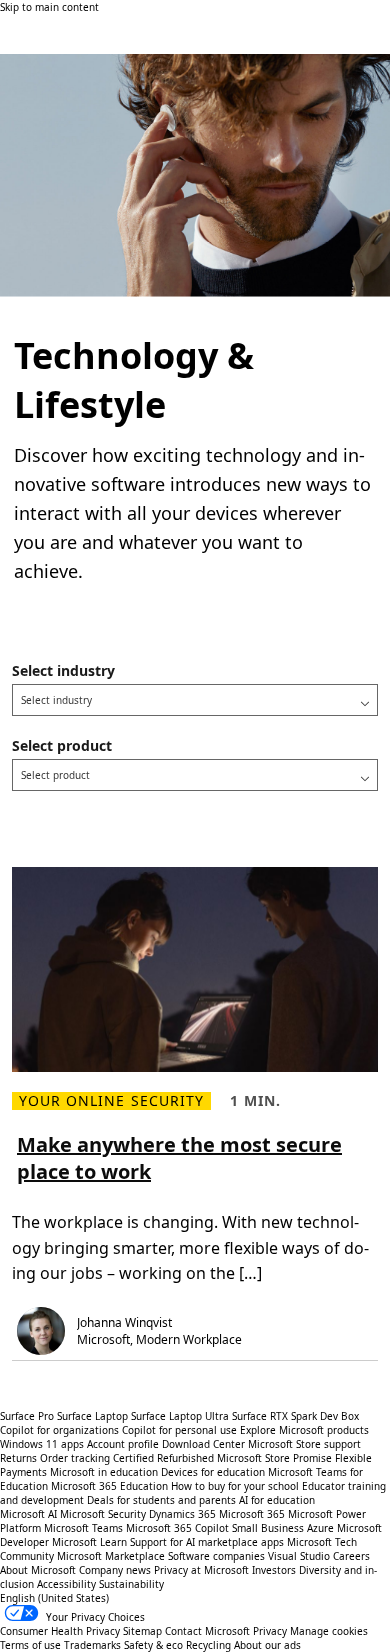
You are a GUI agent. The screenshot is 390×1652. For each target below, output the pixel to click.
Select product (62, 745)
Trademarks (92, 1645)
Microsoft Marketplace (111, 1556)
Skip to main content (49, 7)
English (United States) (54, 1598)
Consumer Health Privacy (60, 1631)
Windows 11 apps (42, 1444)
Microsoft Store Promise (274, 1458)
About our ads (267, 1645)
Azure (320, 1528)
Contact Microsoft (207, 1631)
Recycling (208, 1645)
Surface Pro (27, 1416)
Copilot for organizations (59, 1430)
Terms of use (30, 1645)
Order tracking (75, 1458)
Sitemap (142, 1631)
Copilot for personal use (179, 1430)
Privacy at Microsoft (201, 1570)
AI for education (277, 1500)
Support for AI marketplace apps (207, 1542)
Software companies (216, 1556)
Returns (18, 1458)
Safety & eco (153, 1645)
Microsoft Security (103, 1514)
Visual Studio (299, 1556)
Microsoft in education (104, 1472)
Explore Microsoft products (304, 1430)
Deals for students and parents (161, 1500)
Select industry (63, 670)
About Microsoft (38, 1570)
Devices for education (213, 1472)
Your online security (111, 1101)
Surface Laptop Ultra (180, 1416)
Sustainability (131, 1584)
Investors (274, 1570)
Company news (115, 1570)
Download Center (203, 1444)
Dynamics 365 (182, 1514)
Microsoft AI (28, 1514)
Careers (351, 1556)
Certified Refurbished (163, 1458)
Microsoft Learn (89, 1542)
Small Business (268, 1528)
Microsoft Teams (83, 1528)
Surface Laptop (92, 1416)
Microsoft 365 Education (109, 1486)
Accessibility (66, 1584)
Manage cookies (329, 1631)
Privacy (271, 1631)
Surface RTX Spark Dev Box (295, 1416)
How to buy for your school (235, 1486)
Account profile (123, 1444)
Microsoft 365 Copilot (177, 1528)
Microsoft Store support (304, 1444)
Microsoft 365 (252, 1514)
